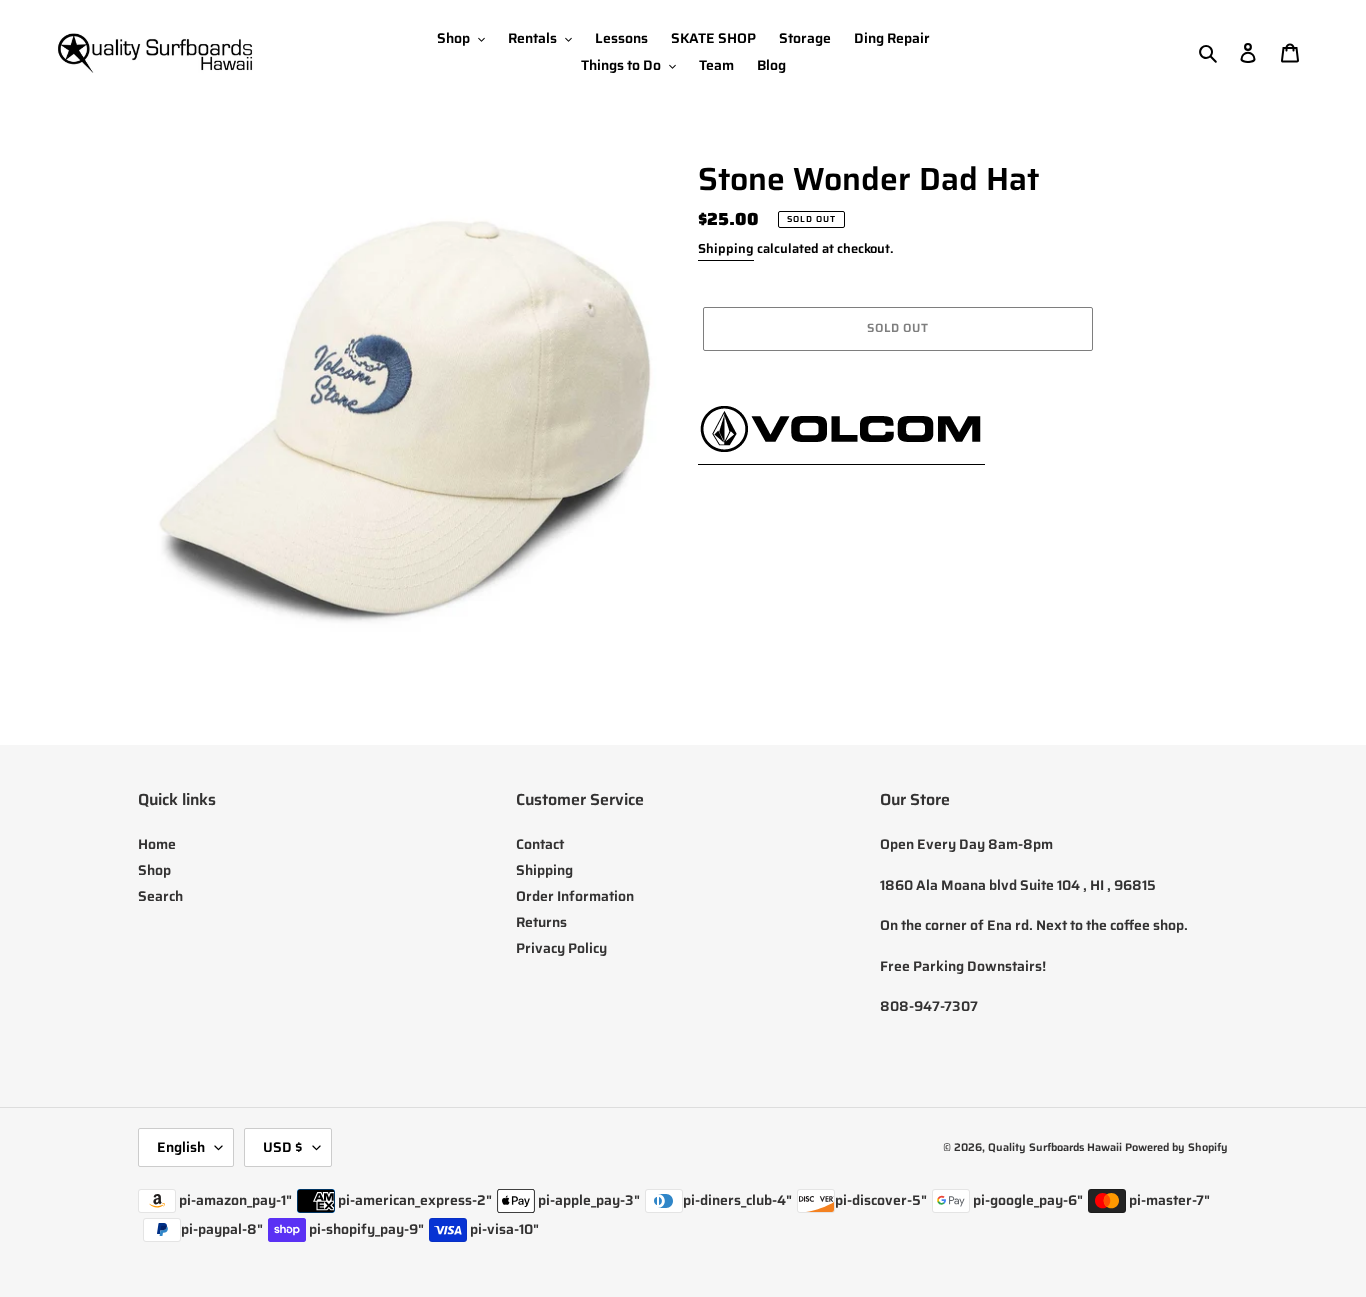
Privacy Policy (561, 948)
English (181, 1147)
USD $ (283, 1147)
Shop (154, 870)
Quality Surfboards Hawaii (1055, 1147)
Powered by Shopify (1176, 1147)
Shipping (726, 248)
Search (160, 896)
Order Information (575, 896)
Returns (541, 922)
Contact (540, 844)
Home (157, 844)
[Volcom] (841, 453)
